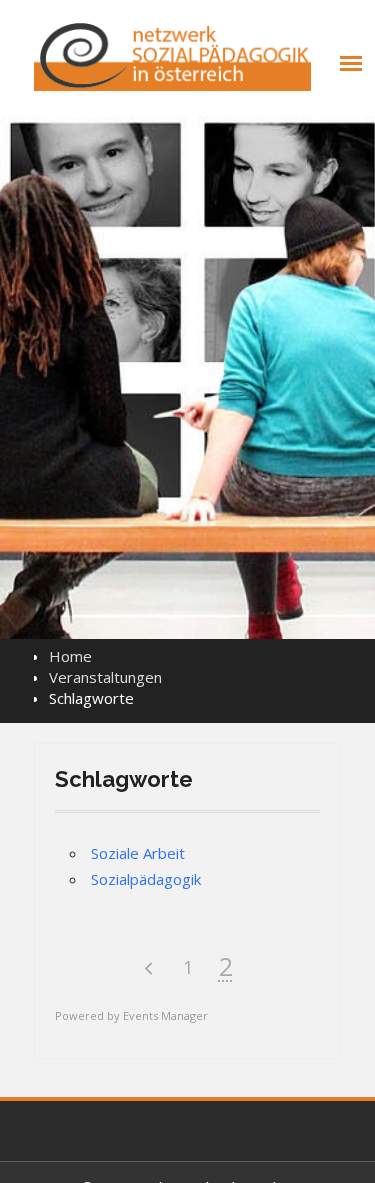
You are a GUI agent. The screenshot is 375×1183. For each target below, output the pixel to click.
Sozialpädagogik (146, 879)
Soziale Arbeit (138, 853)
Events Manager (165, 1015)
